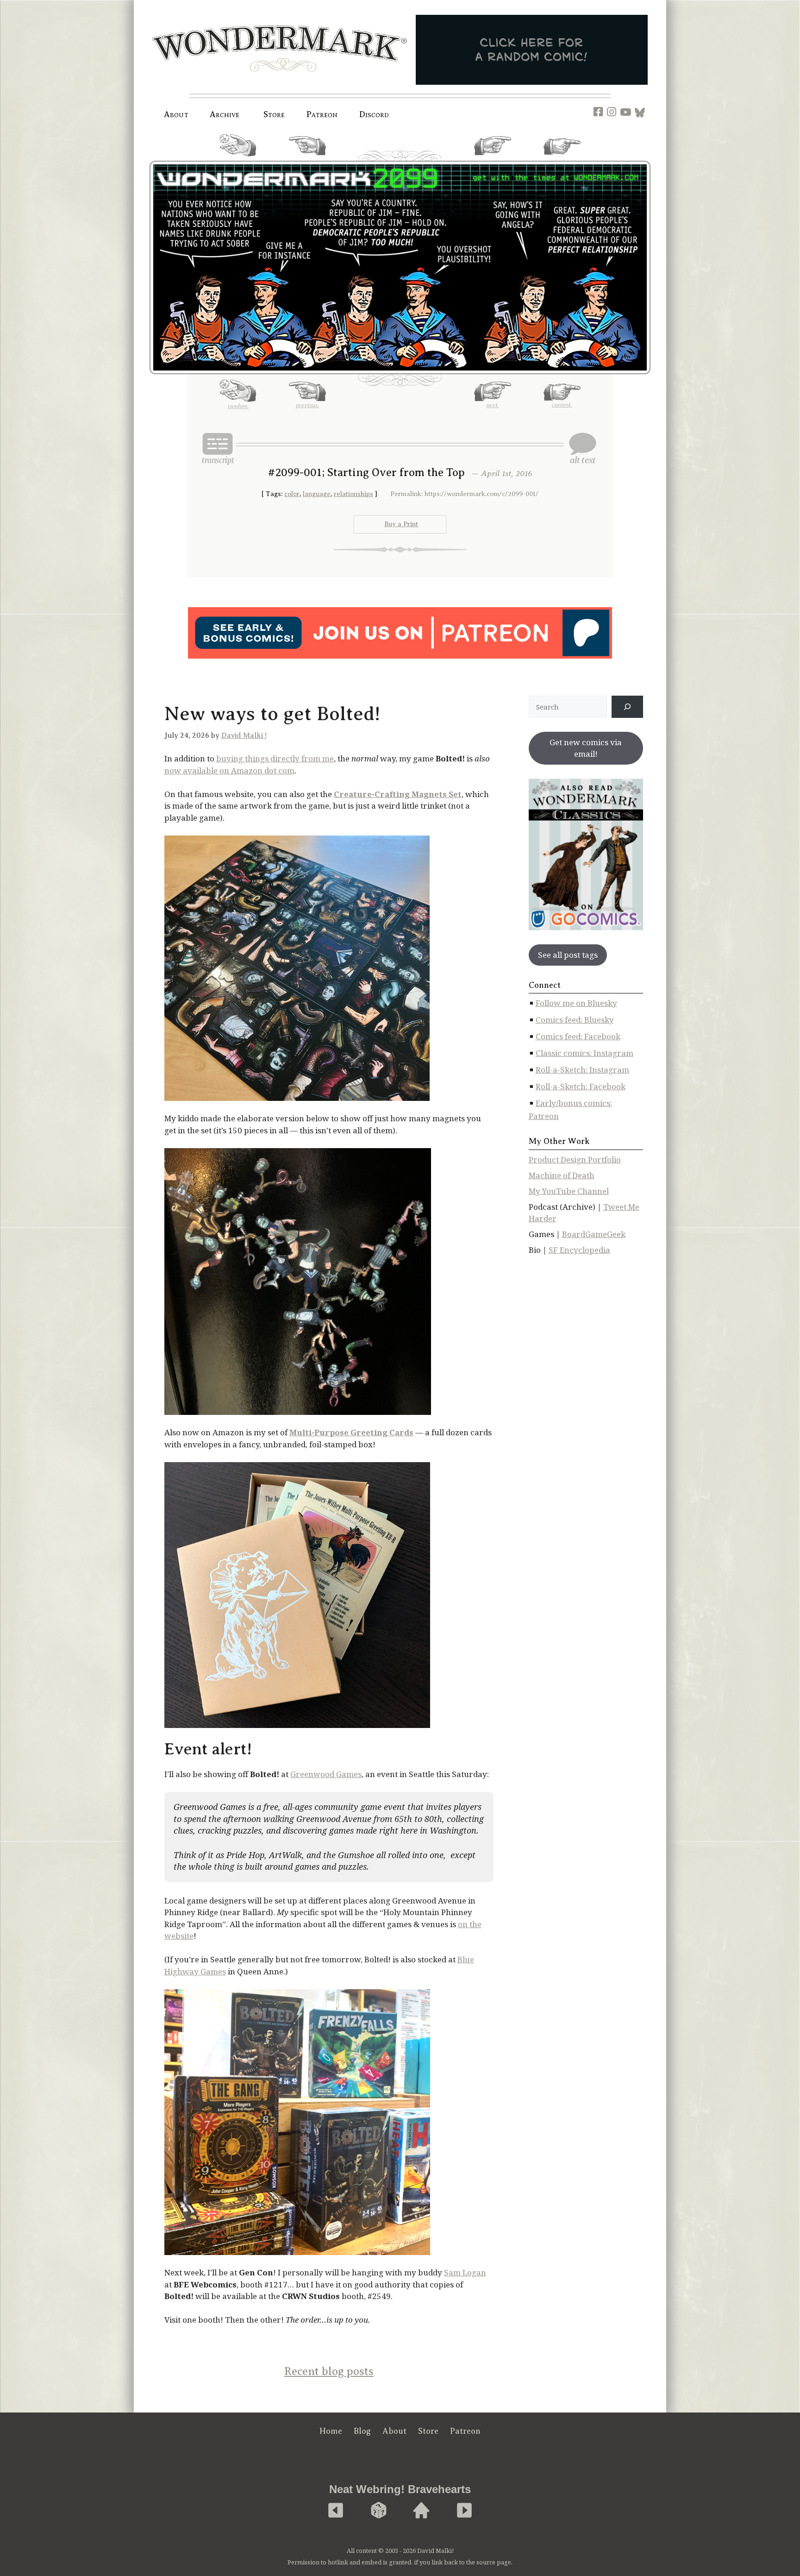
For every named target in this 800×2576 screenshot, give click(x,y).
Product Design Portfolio (575, 1159)
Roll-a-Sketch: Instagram (582, 1070)
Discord (374, 114)
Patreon (322, 114)
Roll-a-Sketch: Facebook (581, 1086)
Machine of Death (562, 1175)
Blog (362, 2431)
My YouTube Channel (569, 1191)
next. (492, 159)
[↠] (627, 707)
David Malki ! (244, 735)
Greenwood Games (326, 1774)
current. (562, 158)
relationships (353, 494)
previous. (307, 159)
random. (238, 160)
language (317, 494)
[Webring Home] (421, 2511)
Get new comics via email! (586, 748)
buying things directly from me (275, 758)
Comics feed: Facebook (578, 1036)
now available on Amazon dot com (229, 770)
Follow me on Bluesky (576, 1003)
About (176, 114)
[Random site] (379, 2511)
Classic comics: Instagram (584, 1053)
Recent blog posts (329, 2371)
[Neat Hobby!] (336, 2511)
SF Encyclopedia (579, 1250)
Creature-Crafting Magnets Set (398, 794)
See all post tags (568, 955)
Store (428, 2431)
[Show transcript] (218, 448)
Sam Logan (465, 2272)
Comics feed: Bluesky (575, 1020)
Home (331, 2431)
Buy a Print (401, 524)
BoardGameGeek (594, 1234)
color (292, 494)
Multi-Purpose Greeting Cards (351, 1432)
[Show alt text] (582, 448)
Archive (225, 114)
